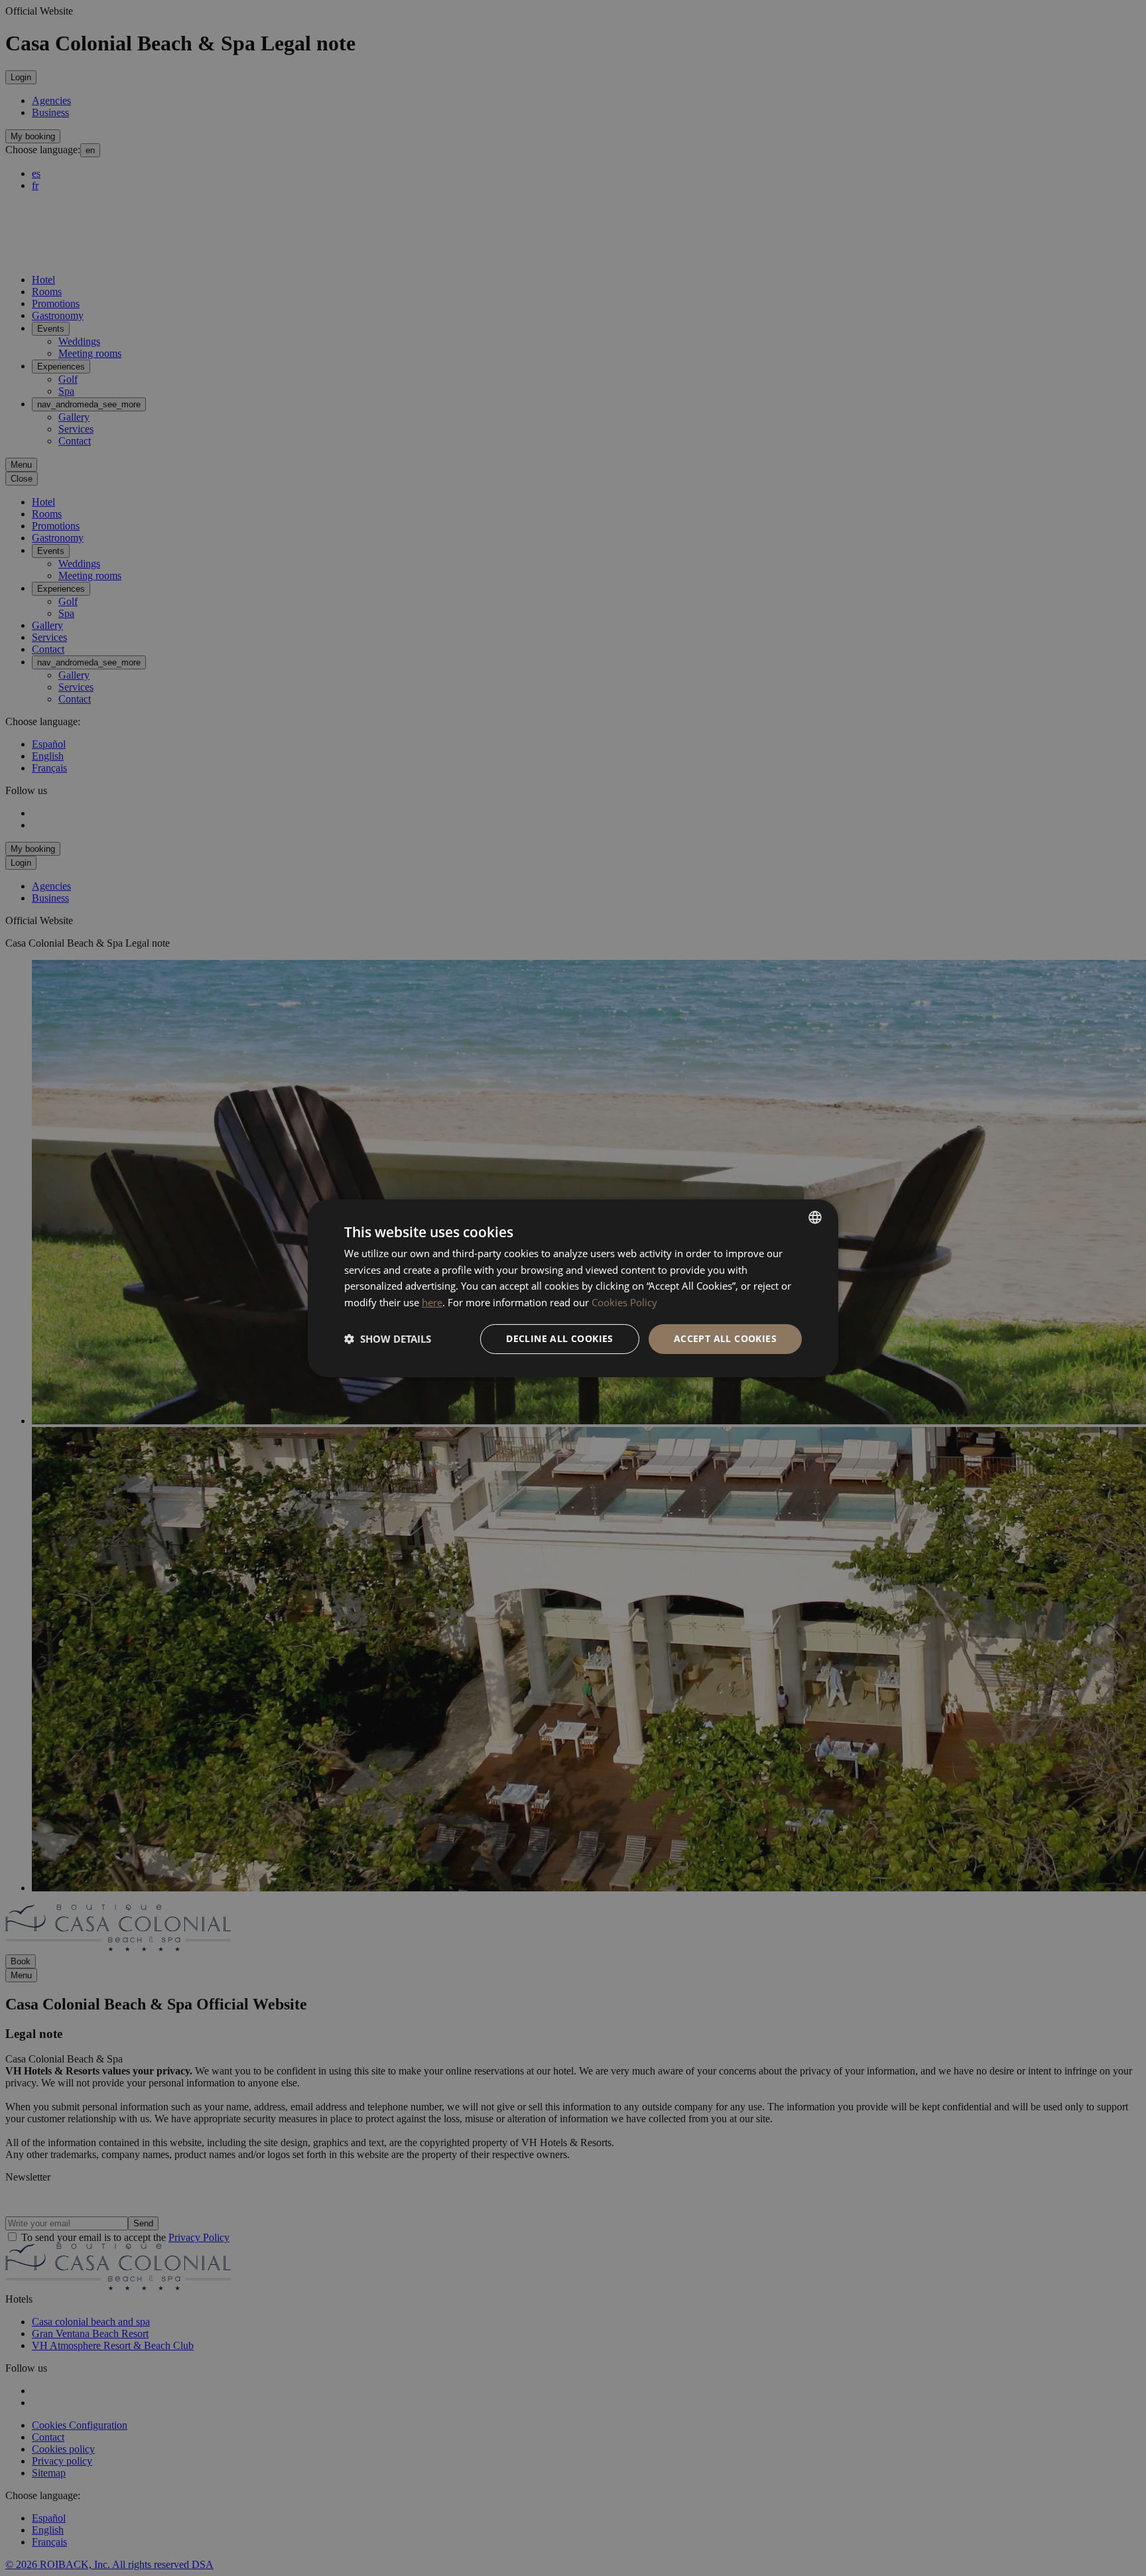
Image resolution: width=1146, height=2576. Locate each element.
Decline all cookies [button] (560, 1338)
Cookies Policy (624, 1302)
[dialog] (573, 1288)
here (432, 1302)
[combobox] (815, 1217)
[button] (388, 1339)
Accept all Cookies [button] (725, 1338)
